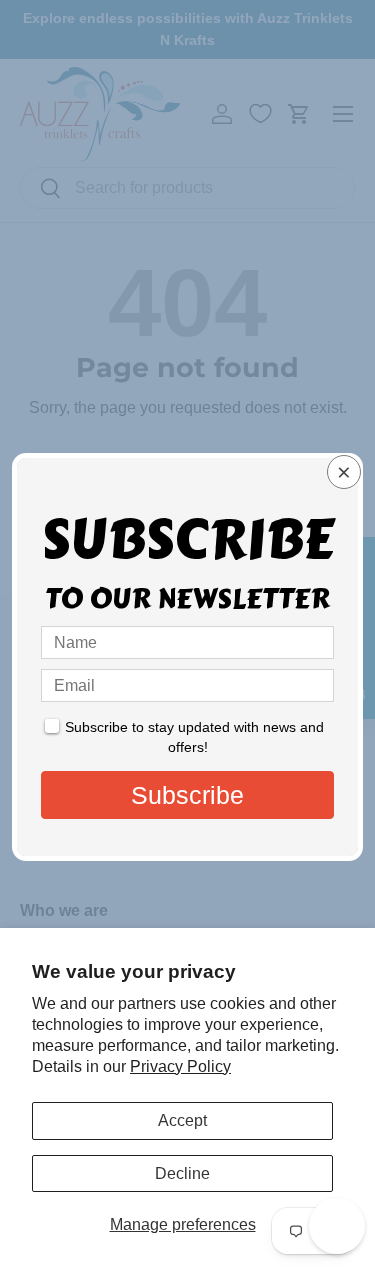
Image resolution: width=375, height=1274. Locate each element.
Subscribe (187, 795)
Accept (182, 1120)
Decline (182, 1173)
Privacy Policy (180, 1066)
